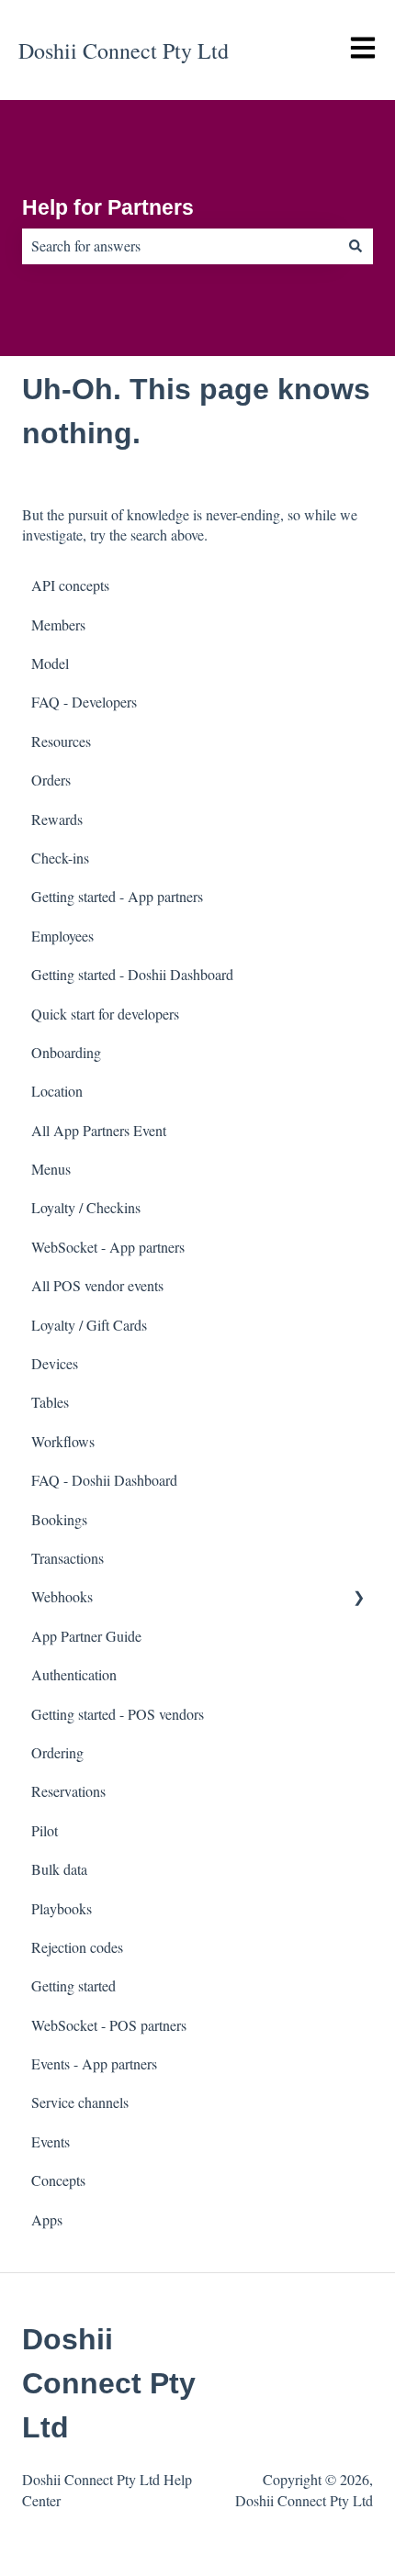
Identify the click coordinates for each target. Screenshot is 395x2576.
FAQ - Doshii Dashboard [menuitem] (104, 1480)
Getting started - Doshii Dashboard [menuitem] (132, 974)
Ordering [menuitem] (57, 1752)
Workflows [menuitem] (63, 1441)
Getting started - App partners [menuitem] (117, 896)
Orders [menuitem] (51, 780)
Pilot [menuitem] (45, 1830)
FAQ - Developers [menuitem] (84, 702)
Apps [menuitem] (47, 2219)
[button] (358, 1598)
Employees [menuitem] (62, 936)
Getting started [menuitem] (73, 1985)
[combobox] (180, 246)
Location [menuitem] (57, 1091)
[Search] (355, 246)
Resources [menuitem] (61, 741)
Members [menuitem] (58, 624)
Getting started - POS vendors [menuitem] (118, 1714)
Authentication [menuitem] (74, 1674)
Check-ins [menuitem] (60, 858)
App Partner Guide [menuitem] (86, 1636)
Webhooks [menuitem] (62, 1596)
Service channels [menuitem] (80, 2102)
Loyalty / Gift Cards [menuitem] (89, 1325)
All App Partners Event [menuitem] (99, 1130)
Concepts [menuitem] (58, 2180)
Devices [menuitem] (55, 1363)
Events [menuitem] (51, 2141)
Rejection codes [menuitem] (77, 1947)
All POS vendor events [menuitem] (97, 1285)
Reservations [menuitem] (68, 1791)
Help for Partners (108, 207)
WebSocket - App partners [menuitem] (108, 1247)
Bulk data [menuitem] (59, 1869)
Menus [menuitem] (51, 1169)
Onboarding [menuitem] (66, 1052)
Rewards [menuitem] (57, 819)
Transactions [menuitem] (68, 1558)
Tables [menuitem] (50, 1402)
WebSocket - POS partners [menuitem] (109, 2025)
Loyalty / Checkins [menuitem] (86, 1207)
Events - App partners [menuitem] (94, 2063)
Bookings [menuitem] (59, 1519)
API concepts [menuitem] (70, 585)
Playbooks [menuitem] (62, 1908)
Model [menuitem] (50, 663)
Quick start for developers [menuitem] (105, 1014)
